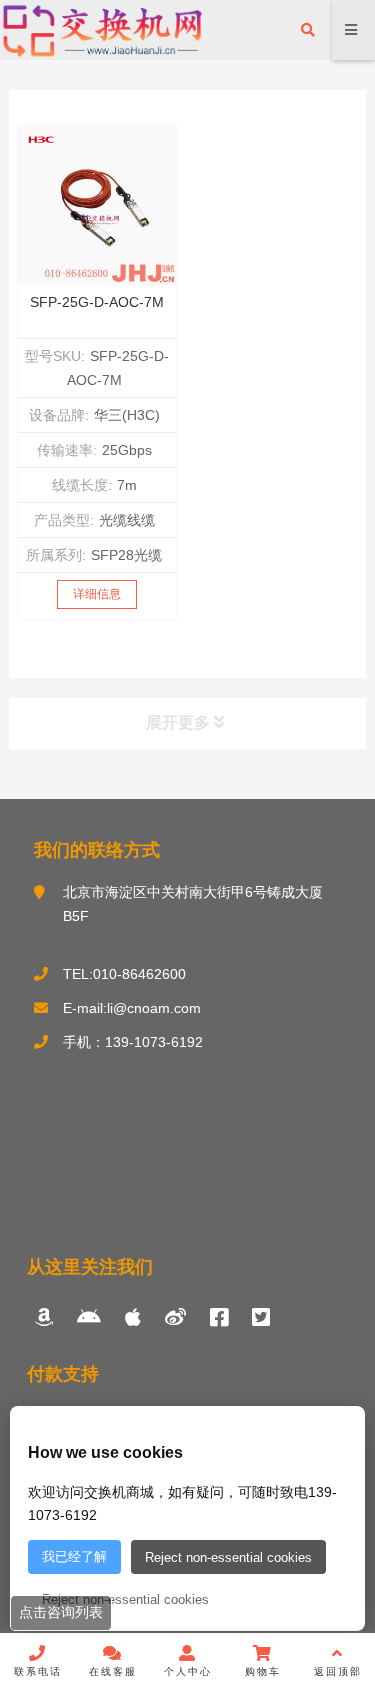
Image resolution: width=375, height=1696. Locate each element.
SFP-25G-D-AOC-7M (97, 302)
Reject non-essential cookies (228, 1557)
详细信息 (97, 594)
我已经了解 (74, 1556)
